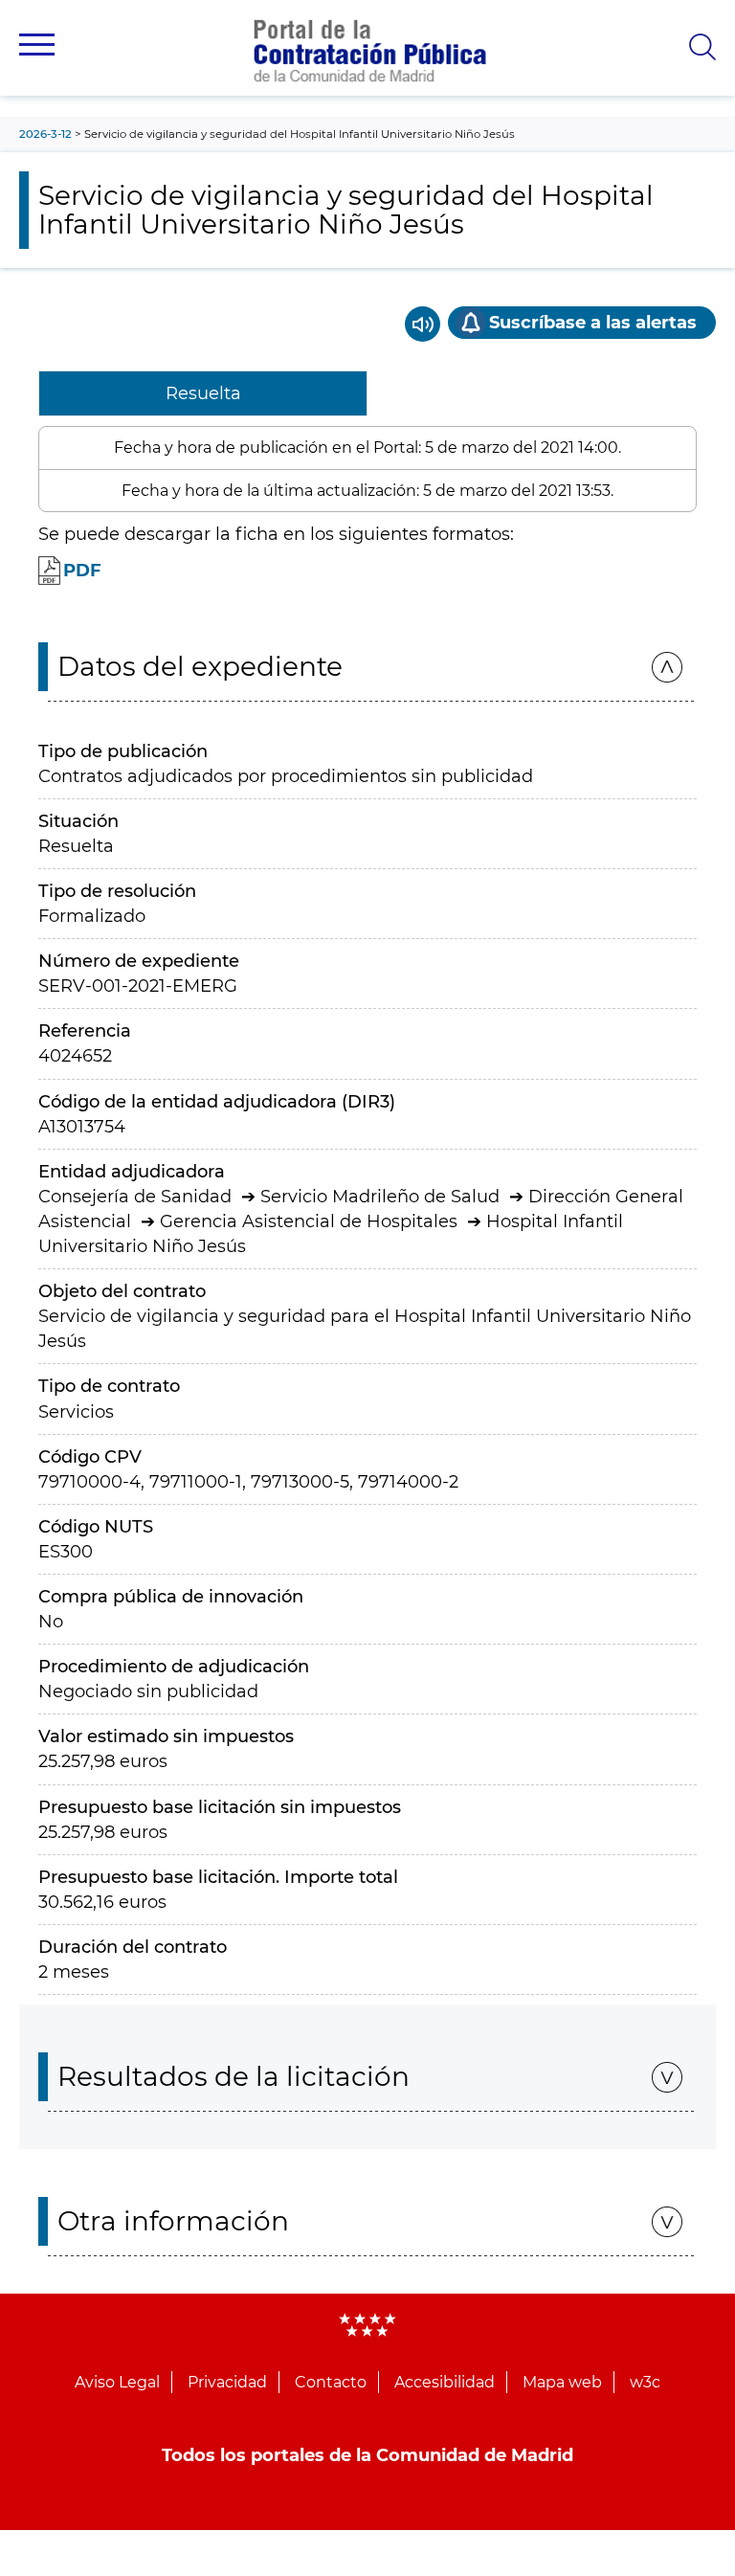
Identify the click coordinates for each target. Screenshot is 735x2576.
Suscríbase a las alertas (593, 323)
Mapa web (562, 2382)
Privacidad (227, 2382)
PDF (82, 571)
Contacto (331, 2382)
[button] (37, 45)
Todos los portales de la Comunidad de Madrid (367, 2455)
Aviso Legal (117, 2382)
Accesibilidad (445, 2382)
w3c (645, 2382)
